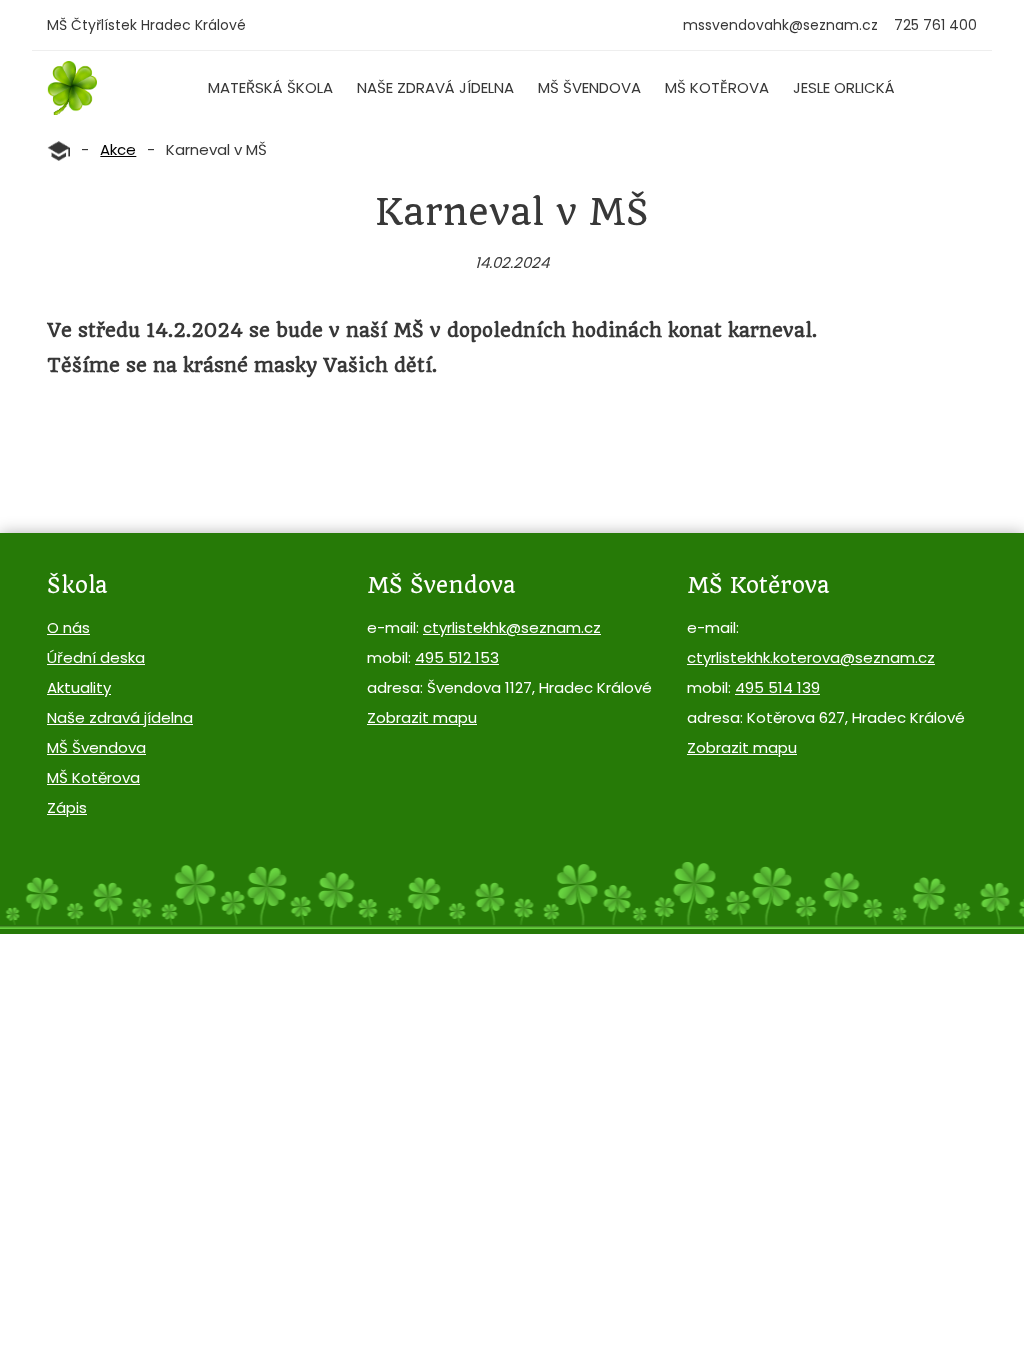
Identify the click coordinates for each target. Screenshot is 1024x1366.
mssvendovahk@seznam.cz (780, 25)
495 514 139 (777, 687)
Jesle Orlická (844, 87)
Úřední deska (96, 657)
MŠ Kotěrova (717, 87)
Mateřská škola (270, 87)
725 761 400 (935, 25)
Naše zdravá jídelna (435, 87)
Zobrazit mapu (422, 717)
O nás (68, 627)
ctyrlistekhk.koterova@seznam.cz (811, 657)
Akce (118, 149)
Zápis (67, 807)
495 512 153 (457, 657)
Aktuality (79, 687)
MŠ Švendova (589, 87)
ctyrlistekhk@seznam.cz (512, 627)
